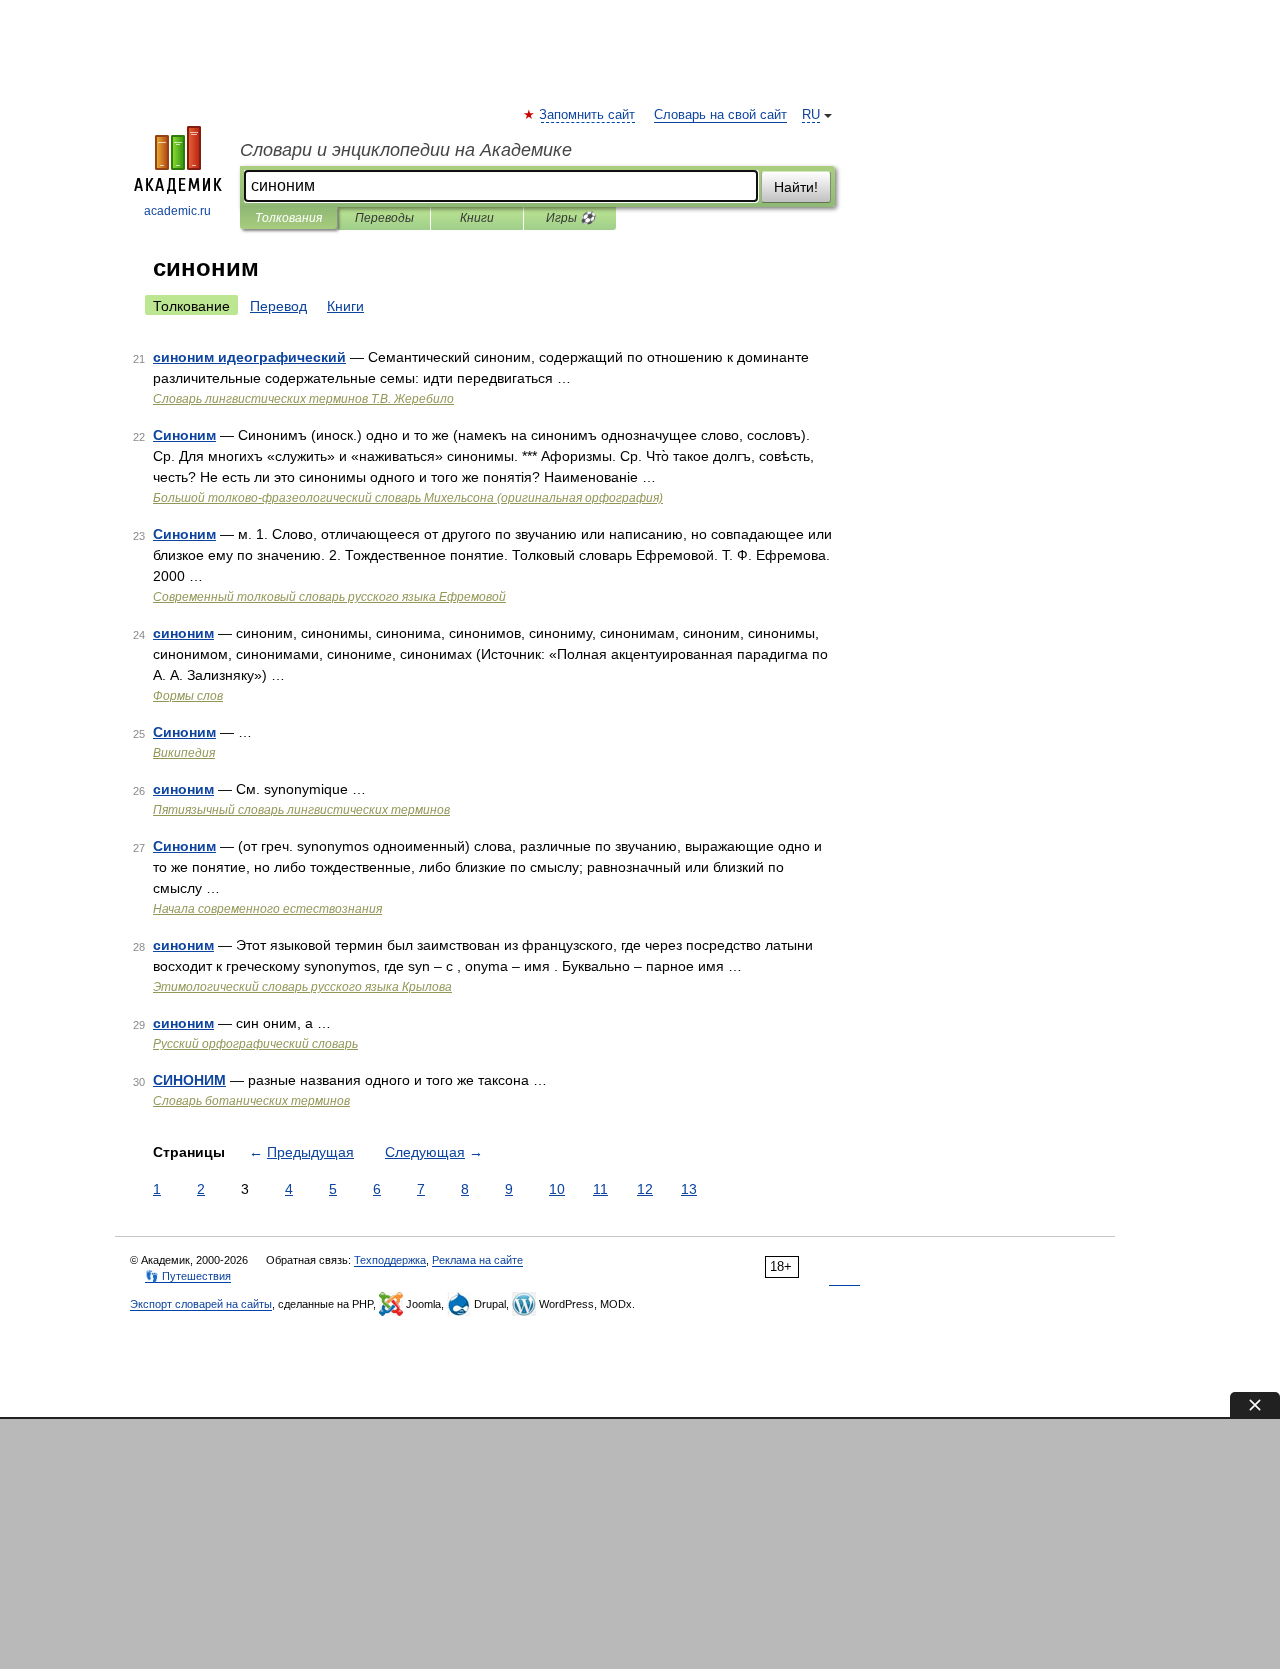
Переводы (384, 218)
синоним (183, 633)
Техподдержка (390, 1260)
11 (600, 1189)
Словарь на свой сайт (720, 115)
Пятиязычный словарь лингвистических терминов (301, 810)
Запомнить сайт (588, 115)
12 (645, 1189)
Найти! (796, 187)
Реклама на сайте (477, 1260)
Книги (477, 218)
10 (557, 1189)
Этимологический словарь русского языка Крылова (302, 987)
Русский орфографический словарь (255, 1044)
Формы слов (188, 696)
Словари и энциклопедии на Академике (406, 150)
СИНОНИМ (189, 1080)
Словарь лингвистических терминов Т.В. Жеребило (303, 399)
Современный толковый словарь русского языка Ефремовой (329, 597)
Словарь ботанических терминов (251, 1101)
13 (689, 1189)
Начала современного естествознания (267, 909)
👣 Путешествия (188, 1276)
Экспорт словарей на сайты (201, 1304)
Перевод (278, 306)
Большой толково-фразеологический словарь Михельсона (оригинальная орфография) (408, 498)
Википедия (184, 753)
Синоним (184, 435)
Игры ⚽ (570, 218)
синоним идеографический (249, 357)
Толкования (288, 218)
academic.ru (177, 211)
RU (811, 115)
